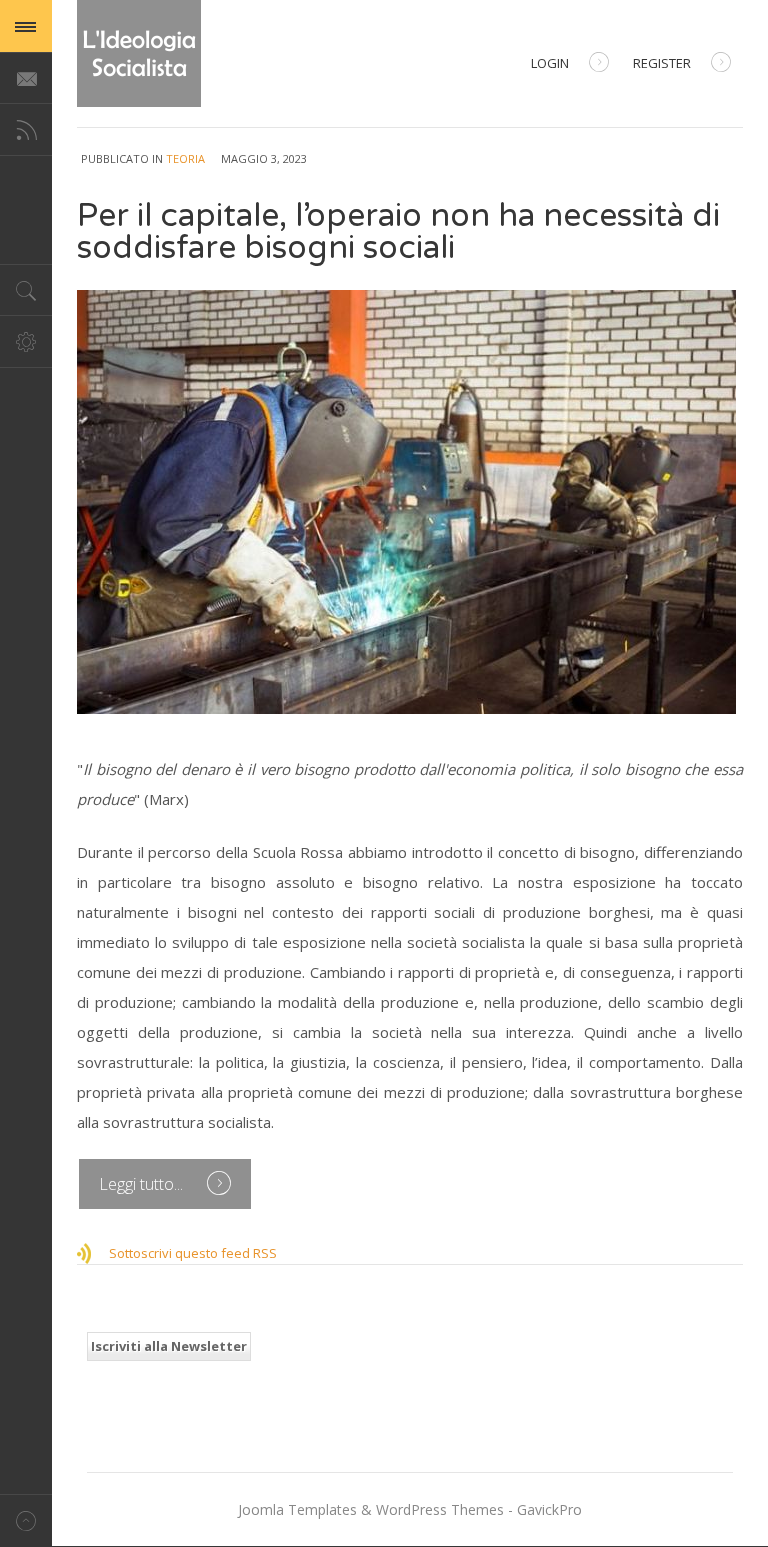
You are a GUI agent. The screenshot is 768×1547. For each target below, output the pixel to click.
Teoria (185, 158)
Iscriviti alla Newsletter (169, 1346)
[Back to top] (26, 1520)
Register (662, 63)
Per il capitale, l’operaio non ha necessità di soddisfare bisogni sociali (398, 232)
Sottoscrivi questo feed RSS (193, 1253)
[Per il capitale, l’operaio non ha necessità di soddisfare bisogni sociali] (410, 502)
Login (550, 63)
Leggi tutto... (143, 1184)
